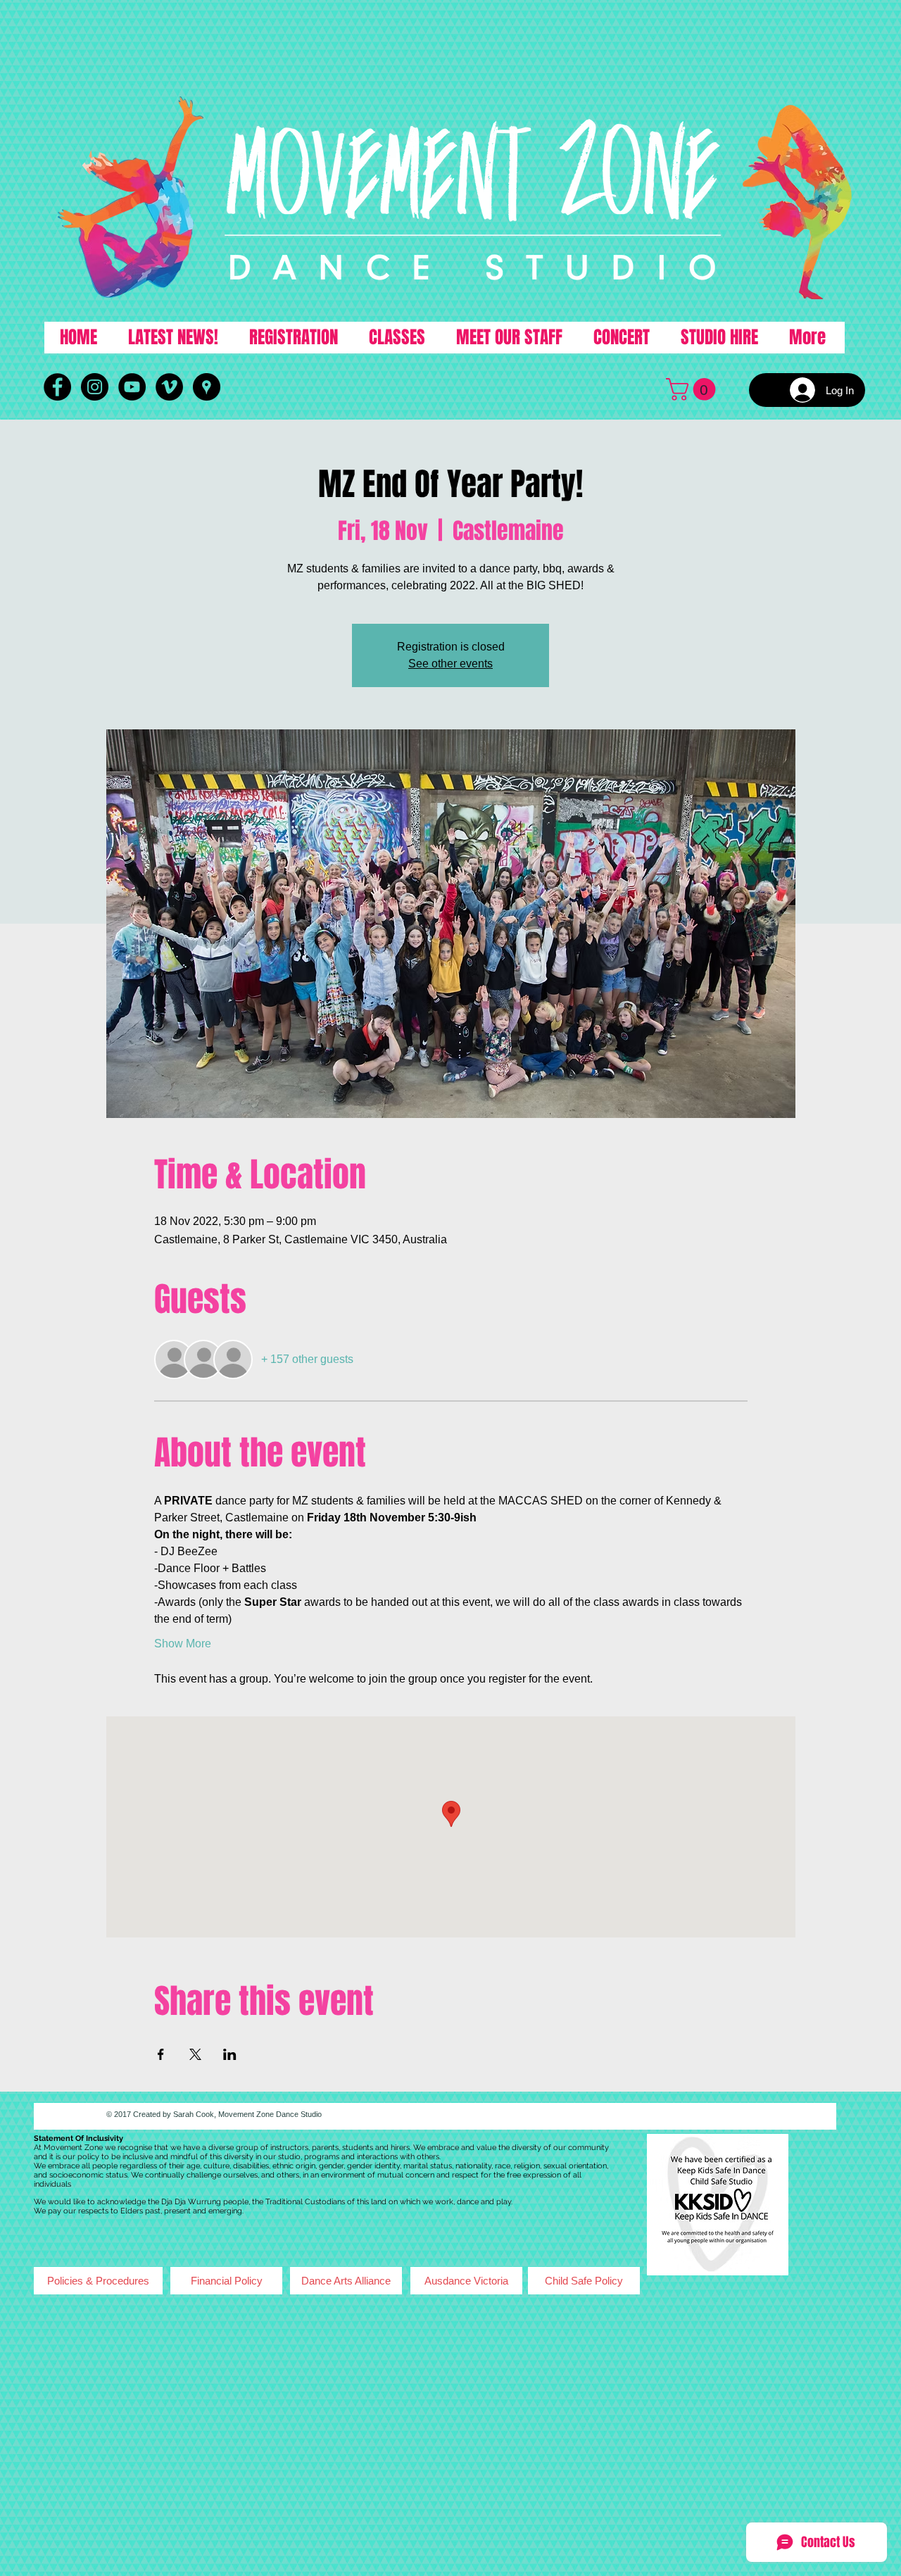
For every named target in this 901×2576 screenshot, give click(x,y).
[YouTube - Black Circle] (132, 387)
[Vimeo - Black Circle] (169, 387)
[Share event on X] (195, 2054)
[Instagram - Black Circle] (95, 387)
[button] (693, 389)
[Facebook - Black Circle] (57, 387)
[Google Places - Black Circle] (207, 387)
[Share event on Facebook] (161, 2054)
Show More (183, 1644)
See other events (450, 664)
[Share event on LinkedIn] (230, 2054)
